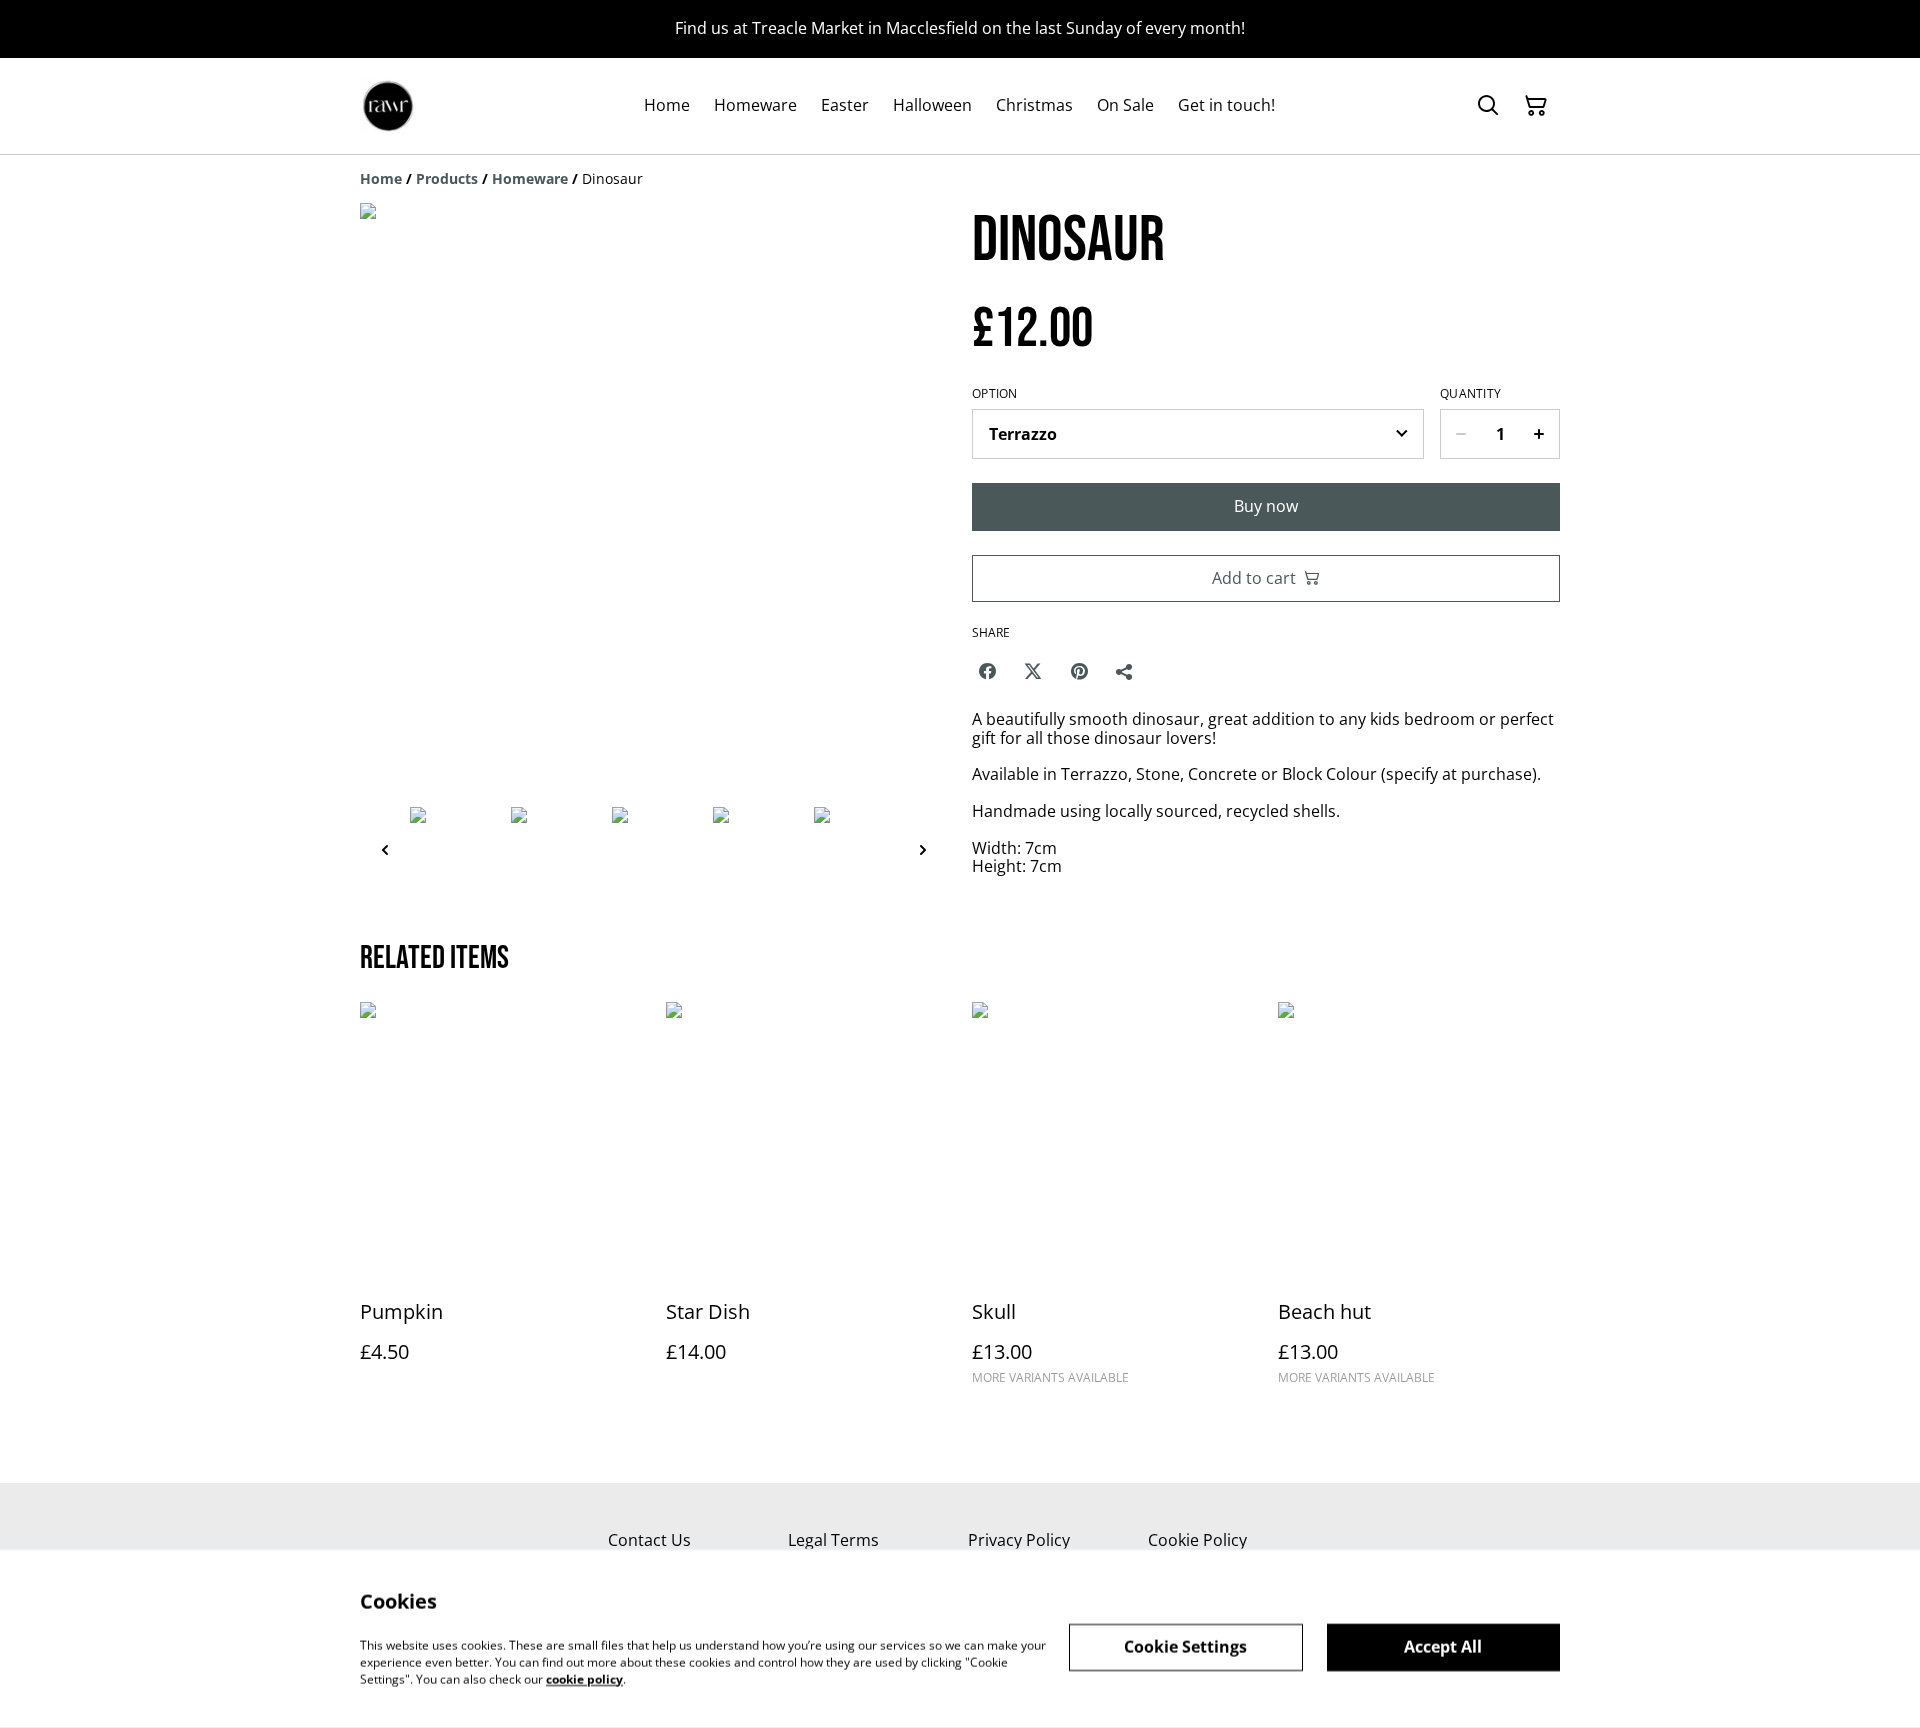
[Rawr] (388, 106)
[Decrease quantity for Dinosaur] (1460, 434)
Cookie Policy (1197, 1540)
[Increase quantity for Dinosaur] (1539, 434)
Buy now (1266, 506)
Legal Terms (833, 1540)
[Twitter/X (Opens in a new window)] (1033, 671)
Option (995, 394)
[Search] (1488, 106)
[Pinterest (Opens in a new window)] (1079, 671)
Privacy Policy (1019, 1540)
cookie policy (584, 1678)
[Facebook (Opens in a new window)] (987, 671)
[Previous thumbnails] (385, 849)
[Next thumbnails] (923, 849)
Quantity (1470, 394)
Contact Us (649, 1540)
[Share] (1125, 671)
